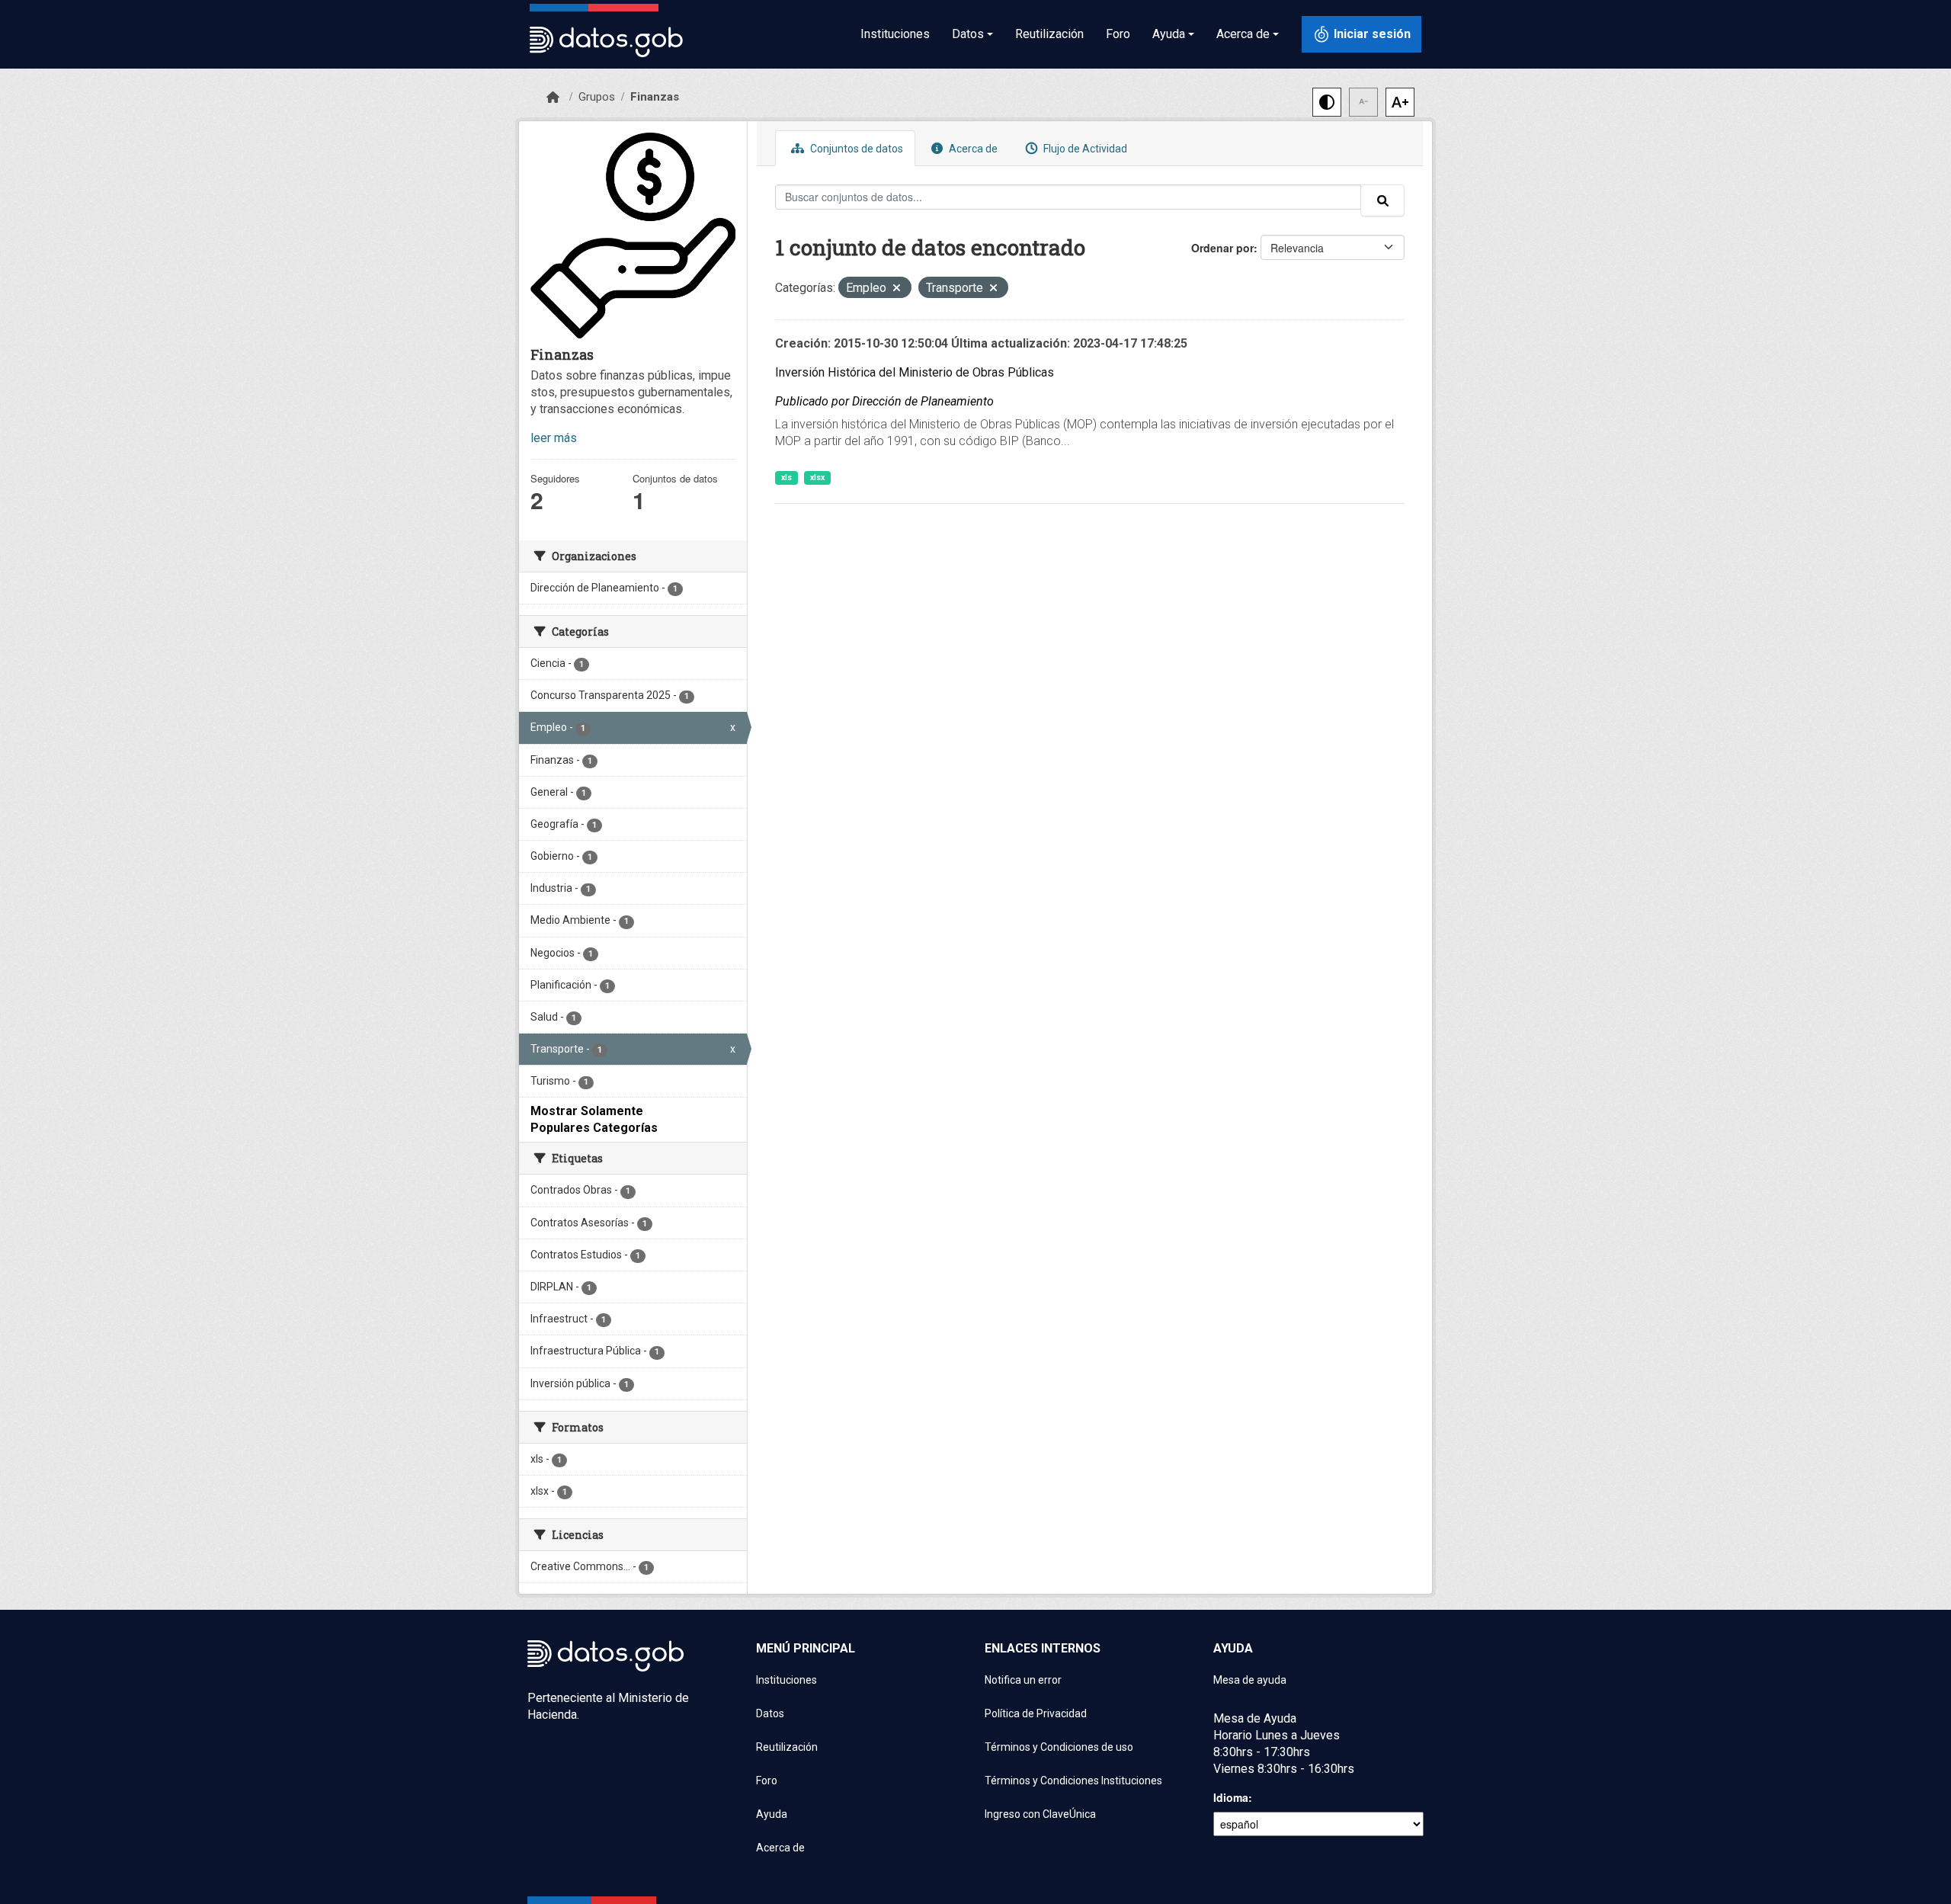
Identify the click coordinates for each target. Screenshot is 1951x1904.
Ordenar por (1222, 248)
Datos (770, 1713)
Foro (1118, 34)
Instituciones (895, 34)
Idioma (1231, 1797)
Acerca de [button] (1243, 34)
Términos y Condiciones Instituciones (1073, 1781)
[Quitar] (897, 289)
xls (786, 478)
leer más (554, 438)
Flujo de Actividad (1084, 149)
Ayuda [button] (1169, 34)
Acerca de (972, 149)
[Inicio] (553, 98)
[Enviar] (1382, 200)
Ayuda (772, 1814)
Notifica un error (1023, 1680)
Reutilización (1049, 34)
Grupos (597, 97)
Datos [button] (968, 34)
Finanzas (655, 97)
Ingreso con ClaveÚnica (1040, 1814)
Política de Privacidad (1036, 1713)
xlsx (817, 478)
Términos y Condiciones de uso (1059, 1747)
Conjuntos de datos (855, 149)
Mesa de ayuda (1250, 1680)
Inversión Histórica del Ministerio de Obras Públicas (915, 372)
